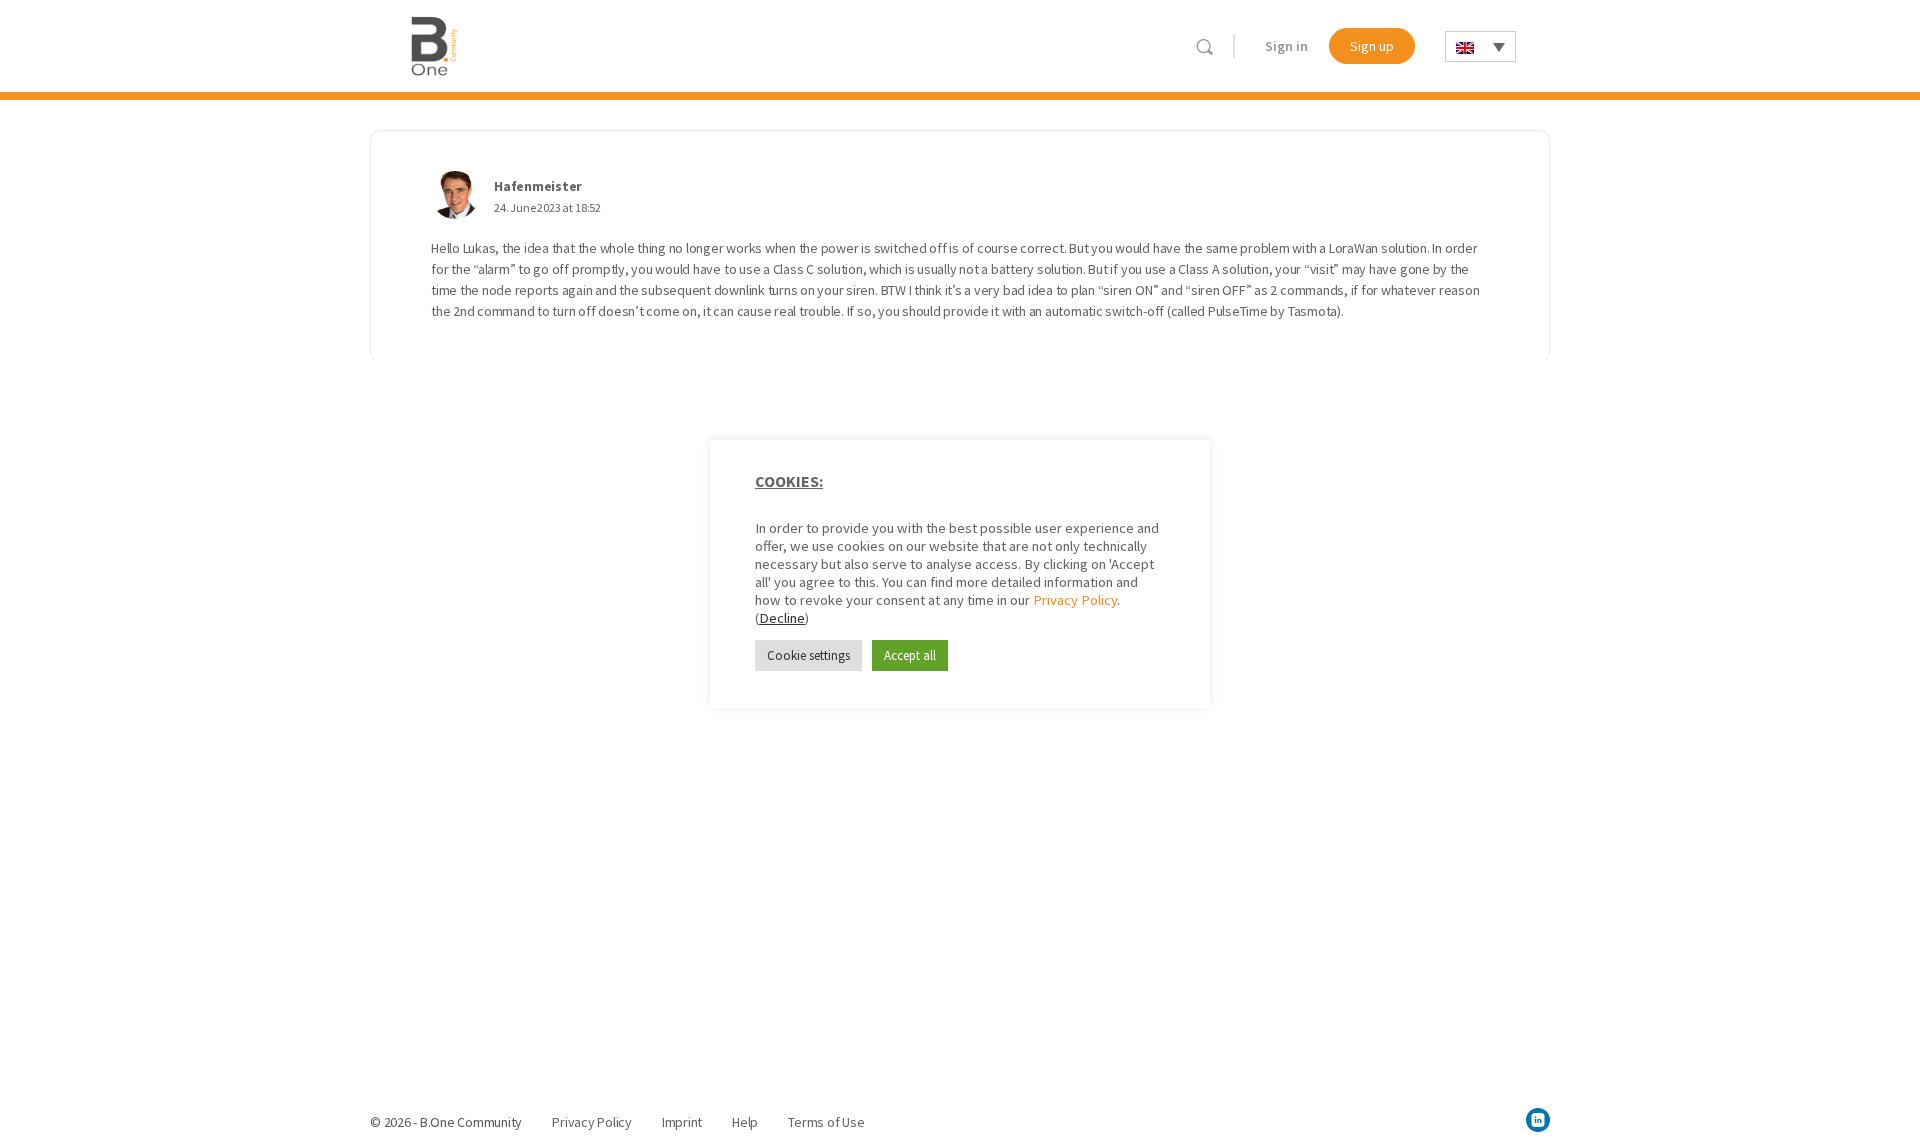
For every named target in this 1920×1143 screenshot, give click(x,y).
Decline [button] (782, 617)
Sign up (1372, 46)
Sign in (1286, 46)
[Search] (1204, 46)
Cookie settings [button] (808, 654)
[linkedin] (1538, 1120)
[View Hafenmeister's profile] (455, 195)
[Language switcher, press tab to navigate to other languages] (1480, 46)
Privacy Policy (1075, 599)
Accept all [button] (910, 654)
